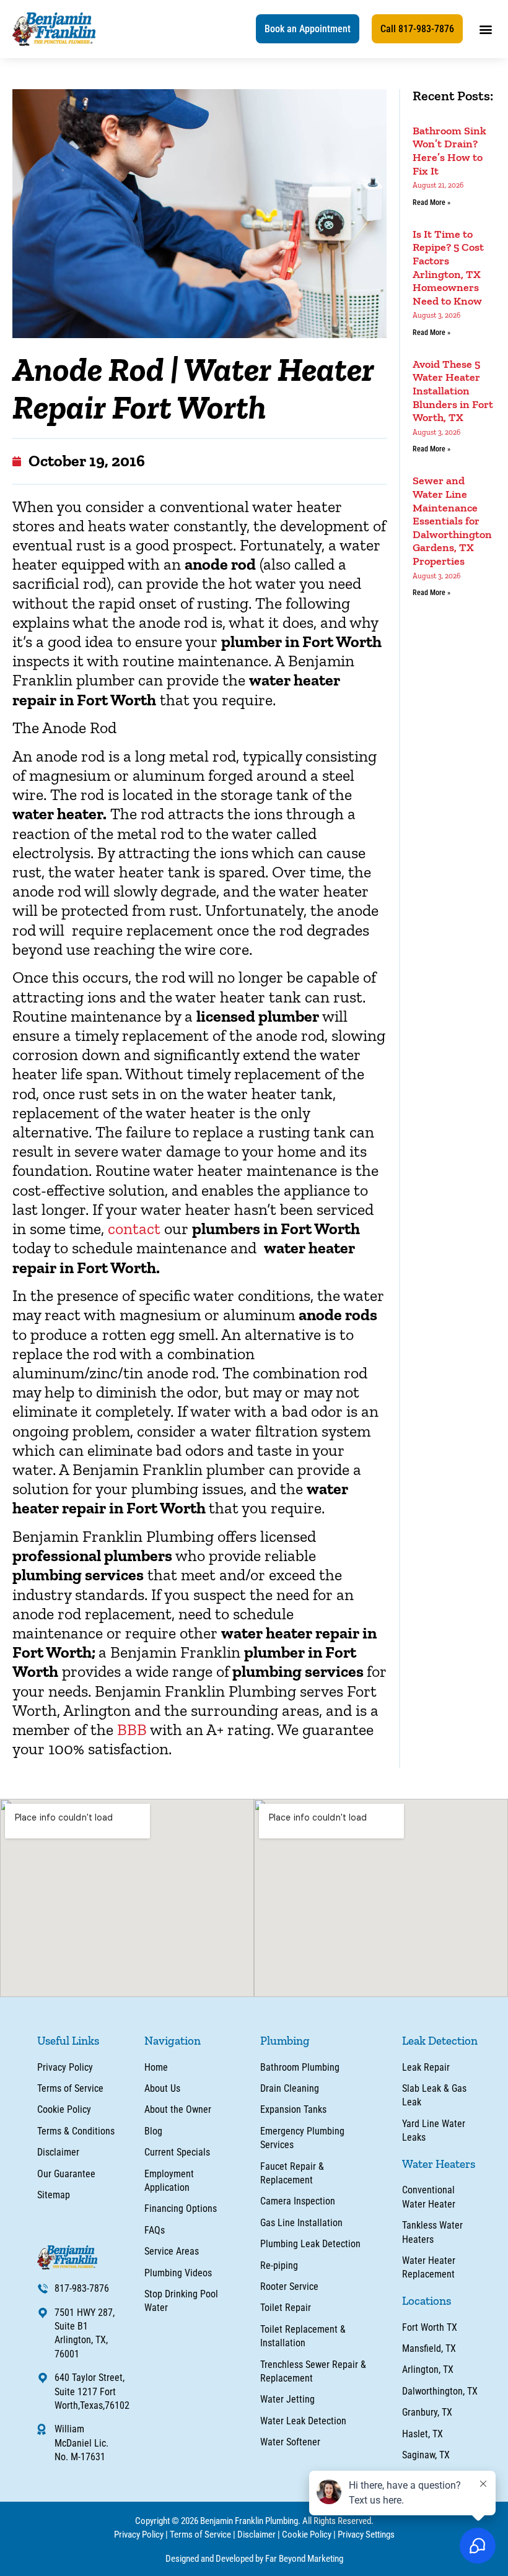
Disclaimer (256, 2535)
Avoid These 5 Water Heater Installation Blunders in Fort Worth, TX (453, 391)
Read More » (431, 202)
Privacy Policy (139, 2535)
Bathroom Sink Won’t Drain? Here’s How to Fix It (449, 151)
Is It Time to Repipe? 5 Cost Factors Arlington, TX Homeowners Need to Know (448, 268)
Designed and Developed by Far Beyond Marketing (254, 2559)
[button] (308, 29)
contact (134, 1229)
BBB (132, 1730)
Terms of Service (200, 2535)
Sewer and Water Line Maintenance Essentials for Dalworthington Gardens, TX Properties (452, 521)
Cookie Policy (307, 2535)
